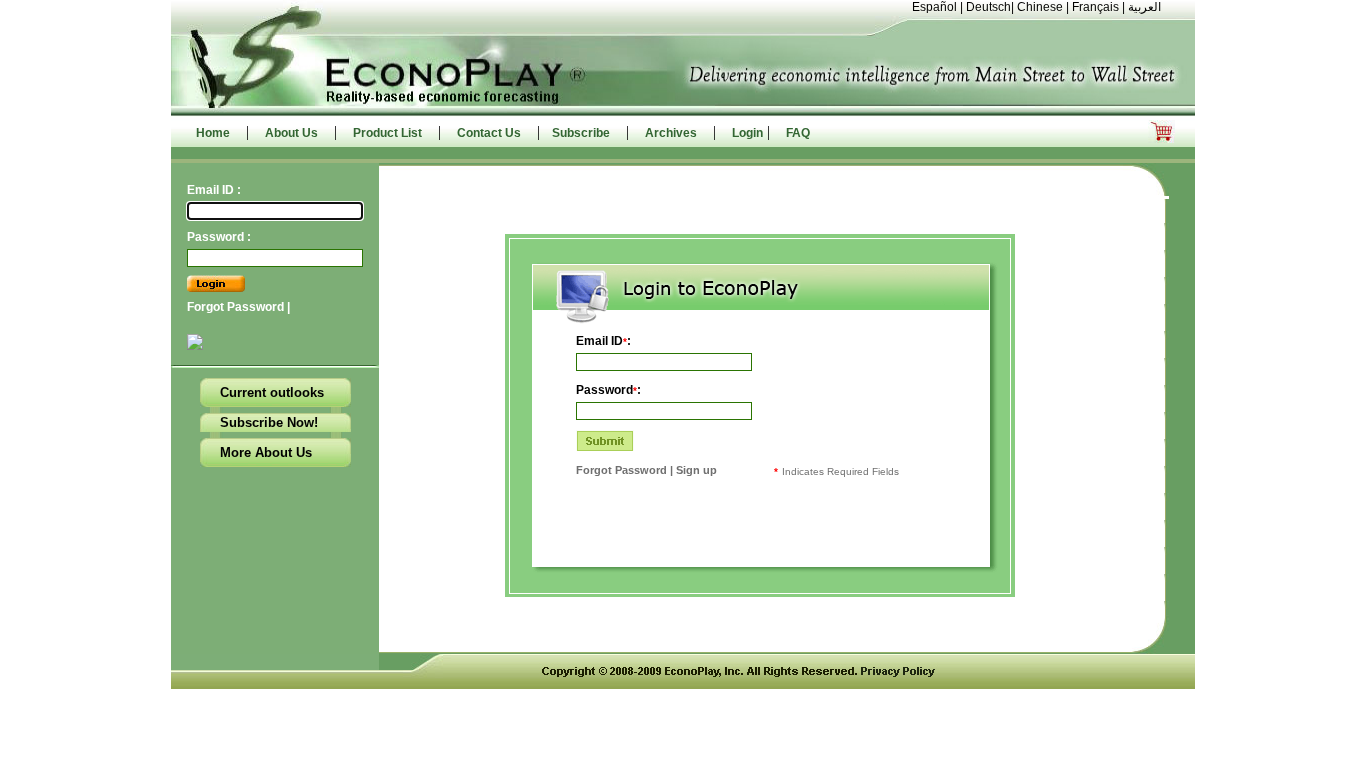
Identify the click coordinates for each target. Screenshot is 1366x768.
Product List (387, 133)
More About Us (266, 452)
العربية (1144, 7)
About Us (291, 133)
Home (213, 133)
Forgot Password (237, 307)
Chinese (1040, 7)
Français (1095, 7)
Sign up (695, 470)
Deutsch (988, 7)
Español (934, 7)
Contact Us (489, 133)
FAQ (798, 133)
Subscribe (581, 133)
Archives (671, 133)
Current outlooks (272, 392)
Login (747, 133)
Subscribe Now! (269, 422)
